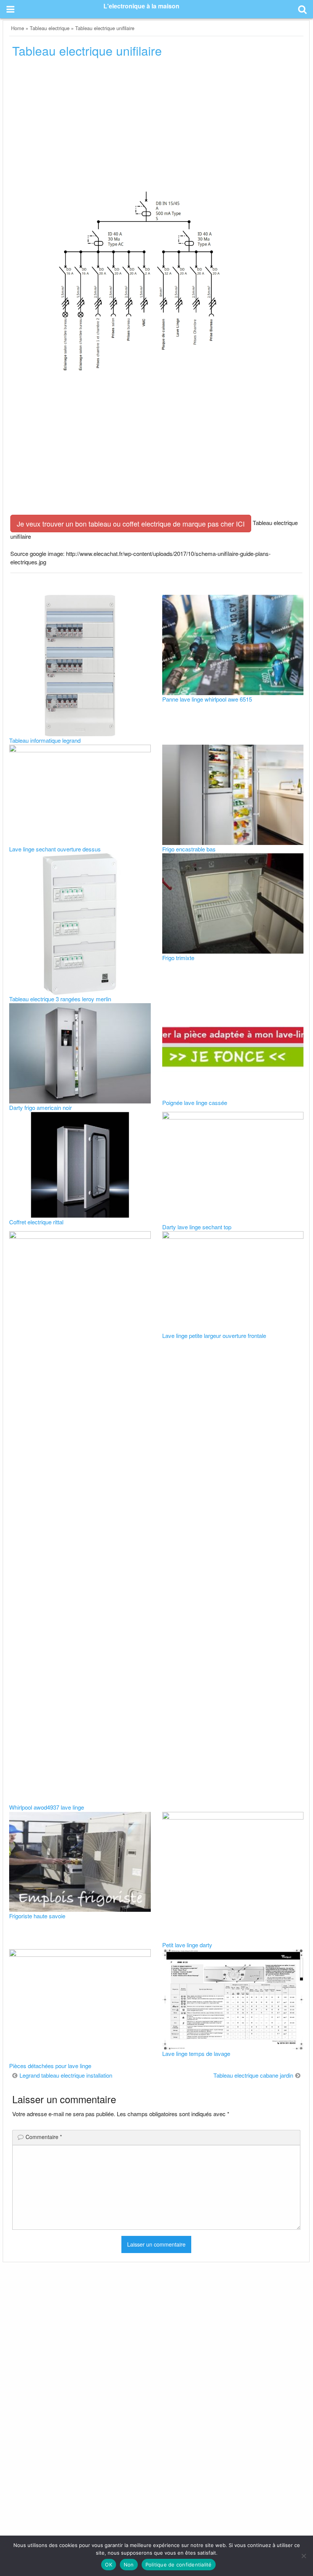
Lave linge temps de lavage (196, 2053)
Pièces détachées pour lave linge (50, 2066)
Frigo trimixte (178, 958)
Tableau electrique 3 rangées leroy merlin (60, 999)
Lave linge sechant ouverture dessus (55, 849)
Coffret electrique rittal (36, 1222)
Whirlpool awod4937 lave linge (47, 1807)
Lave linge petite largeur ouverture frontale (214, 1335)
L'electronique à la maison (141, 6)
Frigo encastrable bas (189, 849)
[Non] (303, 2556)
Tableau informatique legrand (45, 740)
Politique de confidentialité (179, 2565)
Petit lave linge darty (187, 1945)
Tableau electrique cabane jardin (253, 2075)
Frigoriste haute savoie (37, 1916)
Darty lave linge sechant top (197, 1227)
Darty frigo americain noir (40, 1107)
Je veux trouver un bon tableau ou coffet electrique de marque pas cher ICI (131, 524)
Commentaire (44, 2137)
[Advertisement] (156, 122)
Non (129, 2565)
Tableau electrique (50, 28)
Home (18, 28)
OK (109, 2565)
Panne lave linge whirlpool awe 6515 (207, 699)
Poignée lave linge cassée (195, 1103)
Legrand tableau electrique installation (66, 2075)
